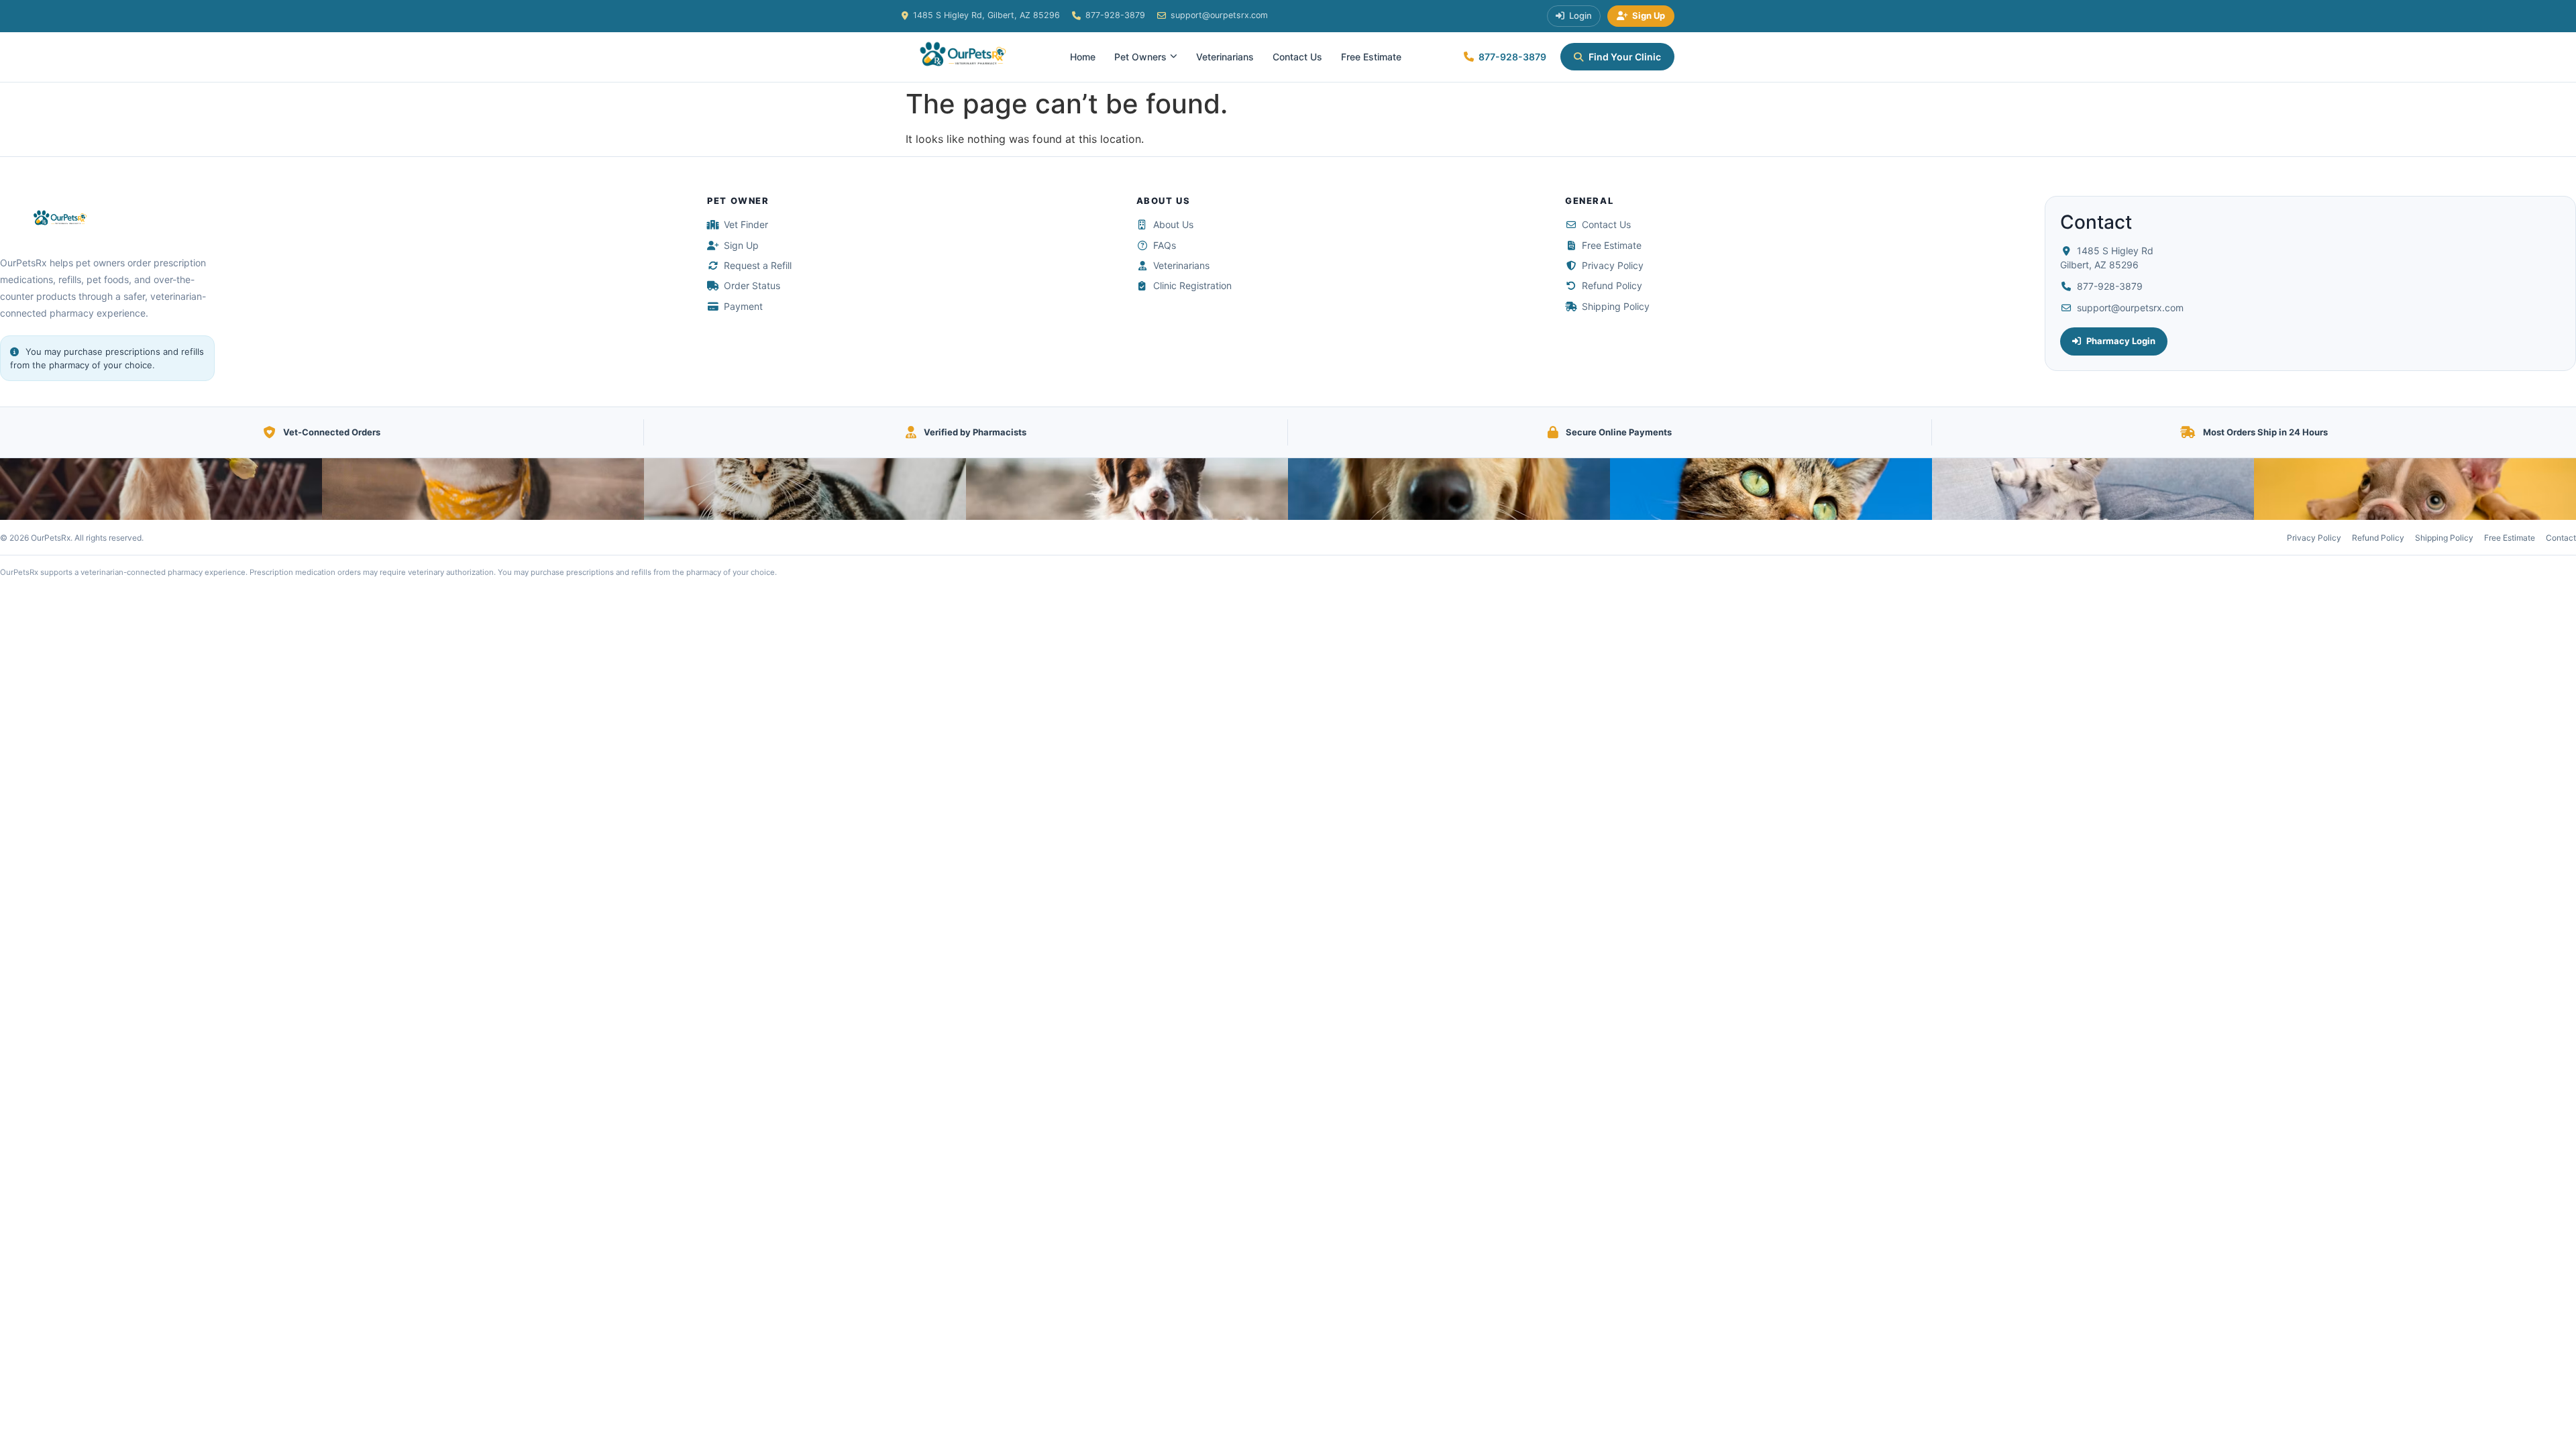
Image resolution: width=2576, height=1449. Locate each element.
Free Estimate (1371, 57)
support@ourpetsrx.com (1219, 15)
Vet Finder (746, 224)
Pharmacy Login (2121, 341)
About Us (1173, 224)
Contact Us (1297, 57)
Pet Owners (1140, 57)
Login (1580, 15)
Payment (743, 306)
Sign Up (1649, 15)
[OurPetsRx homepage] (57, 219)
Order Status (752, 285)
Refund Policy (1612, 285)
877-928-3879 (1115, 15)
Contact (2561, 538)
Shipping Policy (1616, 306)
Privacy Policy (1613, 265)
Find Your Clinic (1625, 57)
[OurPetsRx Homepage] (959, 57)
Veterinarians (1225, 57)
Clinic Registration (1192, 285)
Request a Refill (758, 265)
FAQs (1165, 245)
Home (1083, 57)
